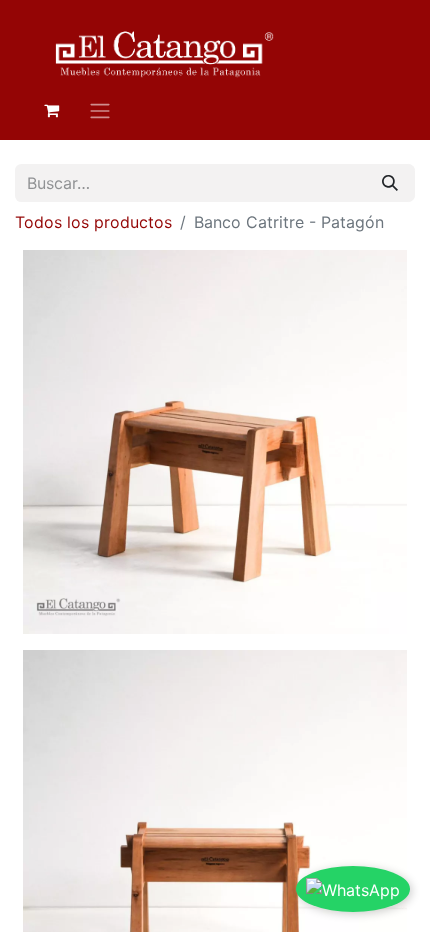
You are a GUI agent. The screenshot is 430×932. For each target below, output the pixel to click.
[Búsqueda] (390, 183)
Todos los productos (93, 222)
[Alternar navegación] (100, 110)
